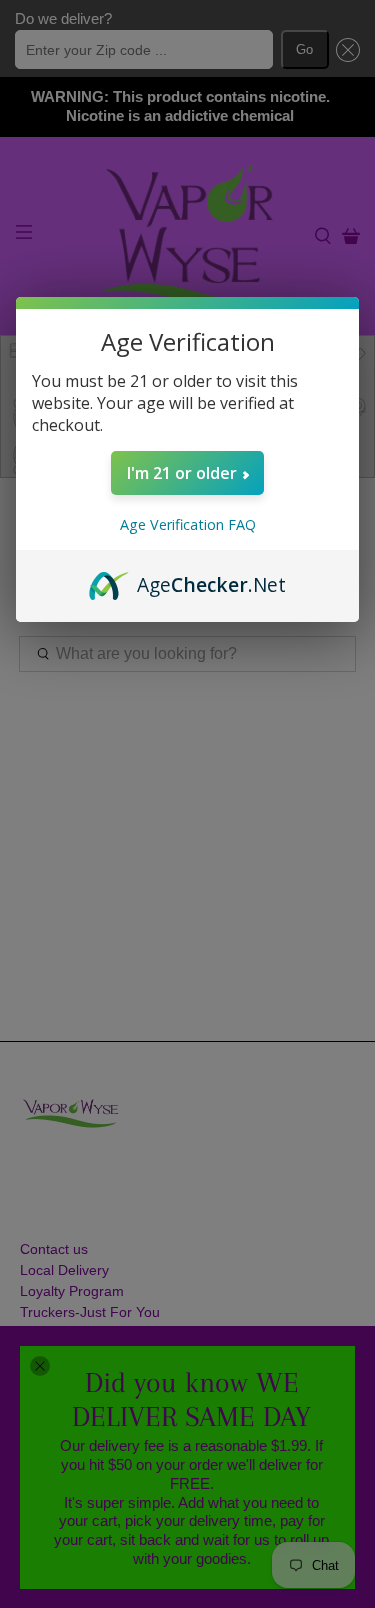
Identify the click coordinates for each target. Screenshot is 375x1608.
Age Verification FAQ (188, 524)
